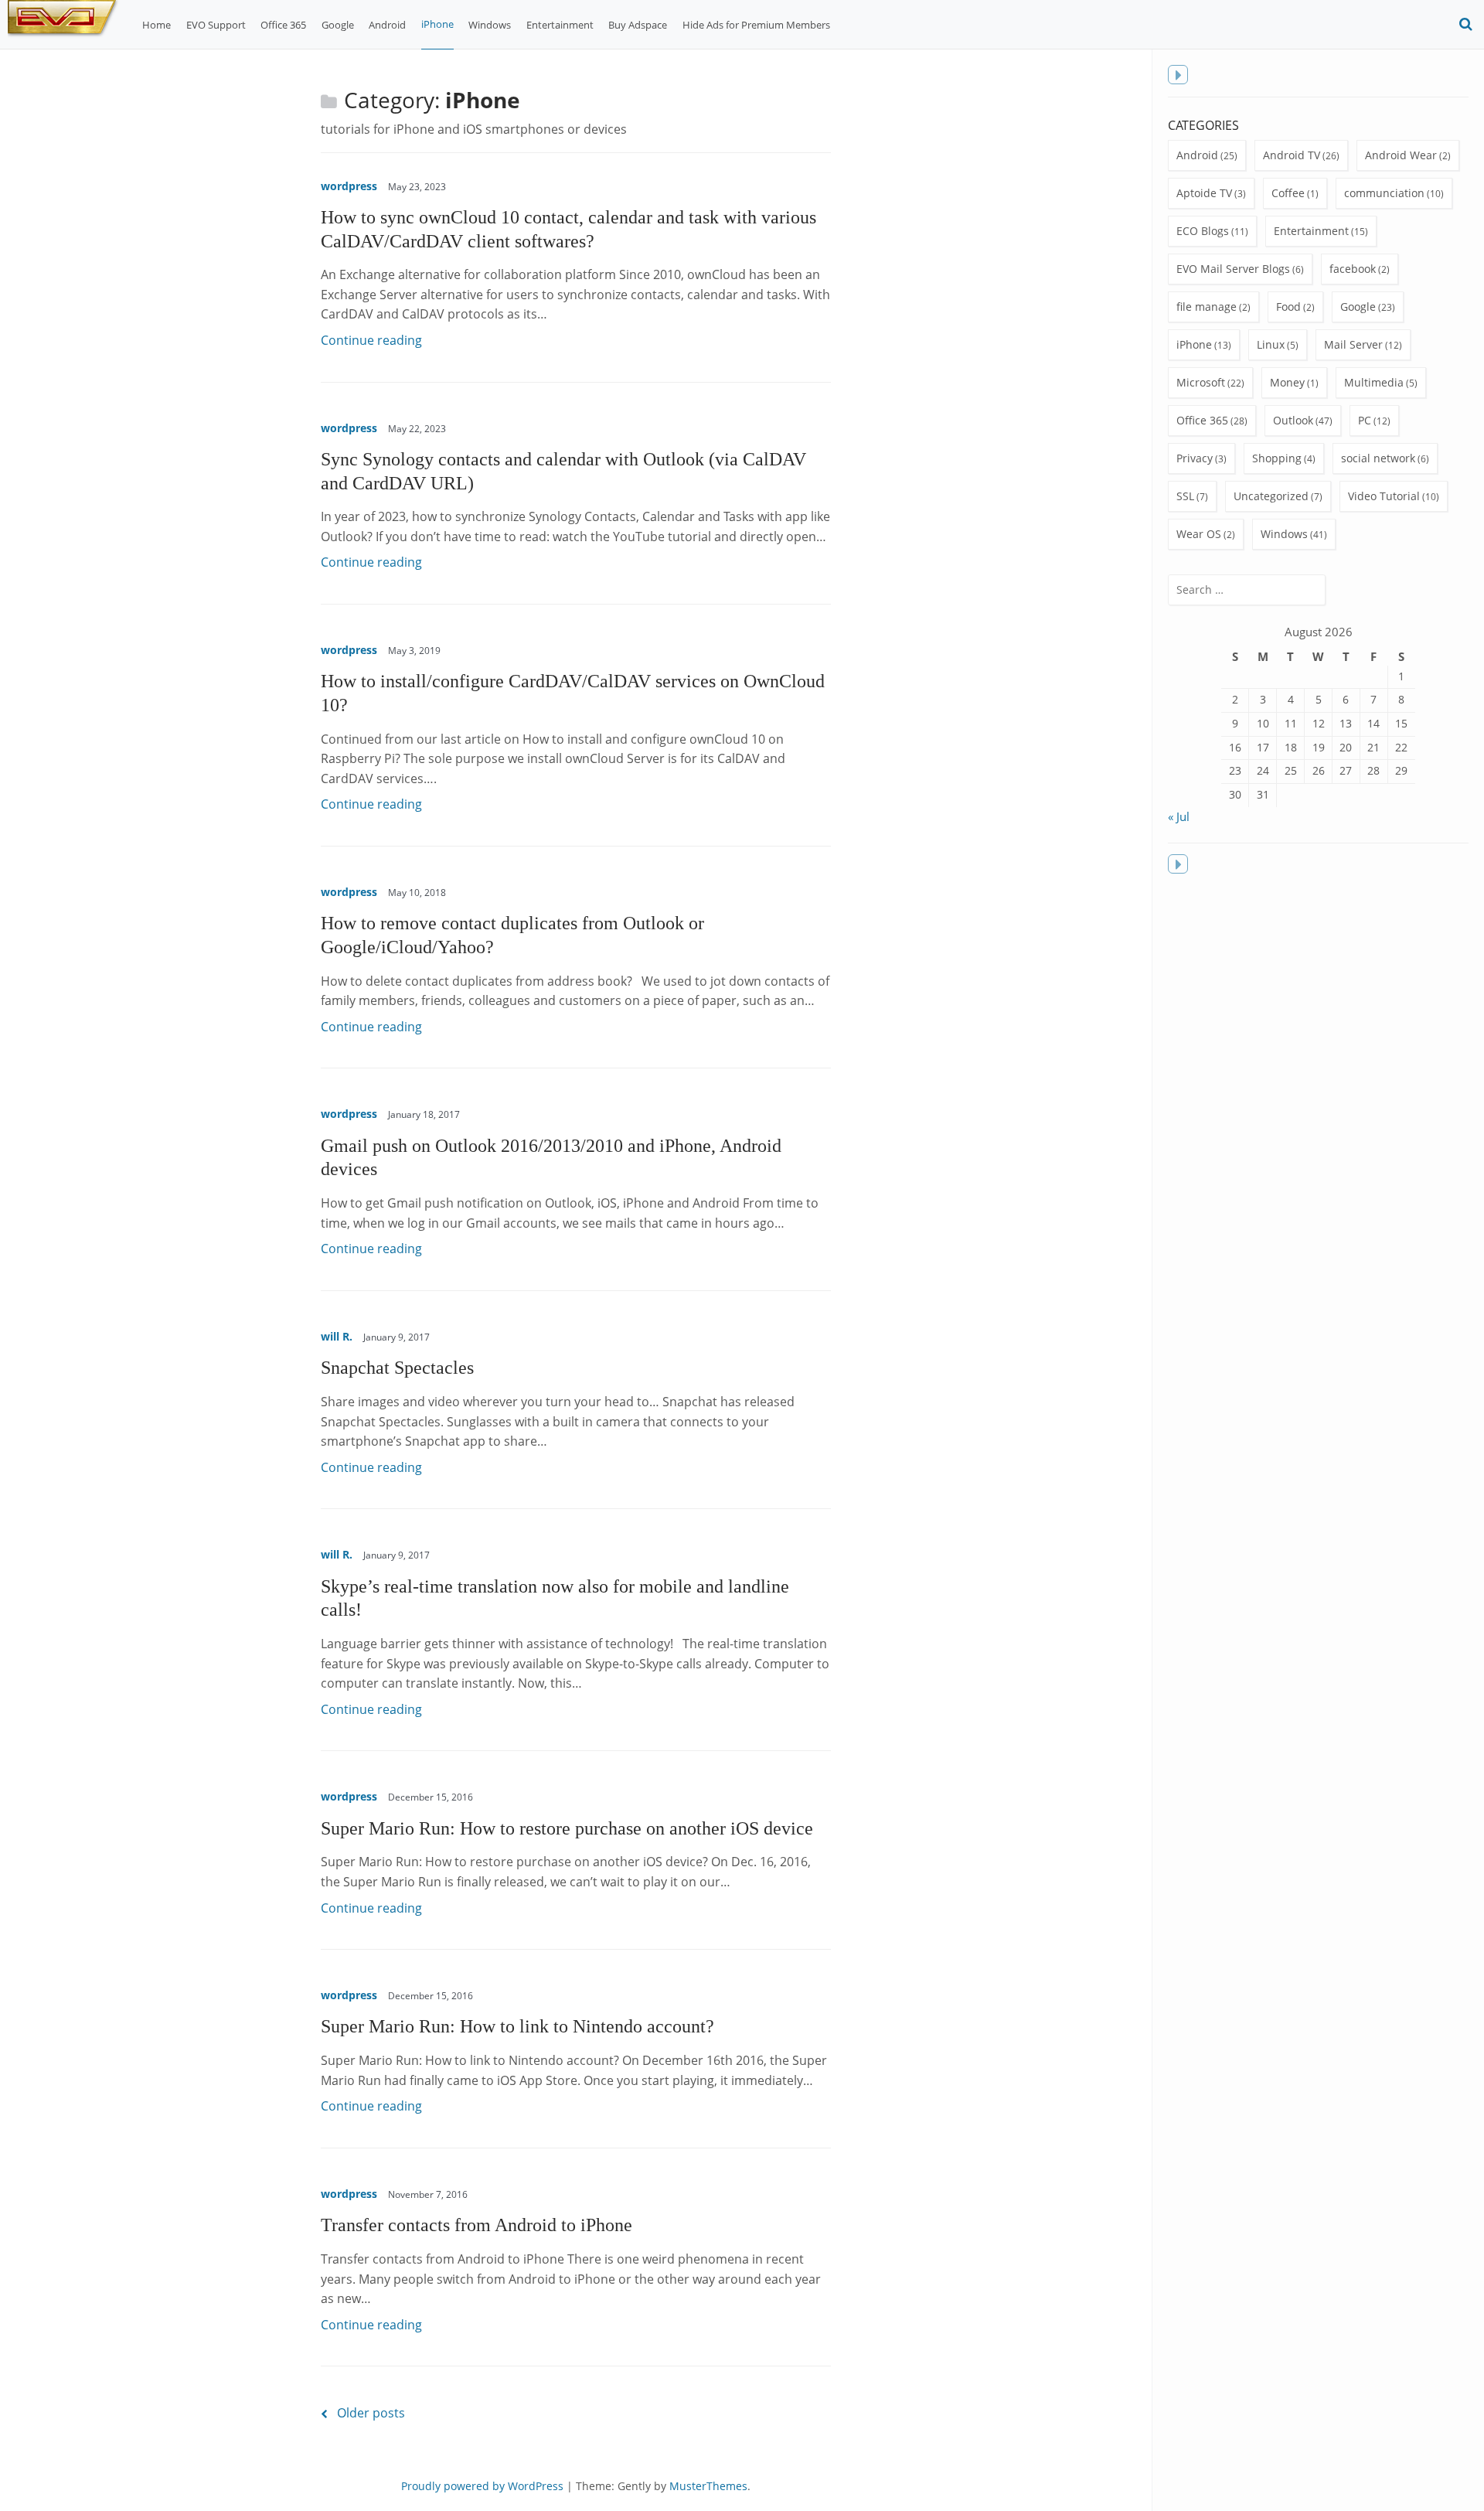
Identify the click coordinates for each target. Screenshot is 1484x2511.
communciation (1384, 193)
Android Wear (1401, 155)
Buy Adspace (638, 25)
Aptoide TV (1204, 193)
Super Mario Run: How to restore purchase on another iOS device (567, 1828)
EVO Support (216, 25)
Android (387, 25)
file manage (1207, 307)
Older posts (371, 2413)
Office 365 (283, 25)
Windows (490, 25)
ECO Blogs (1203, 231)
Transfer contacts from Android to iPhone (477, 2225)
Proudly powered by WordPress (482, 2486)
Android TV (1292, 155)
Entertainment (560, 25)
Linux (1271, 344)
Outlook (1293, 420)
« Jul (1179, 816)
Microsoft (1201, 382)
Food (1288, 307)
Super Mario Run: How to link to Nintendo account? (517, 2026)
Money (1287, 382)
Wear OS (1199, 534)
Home (157, 25)
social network (1378, 458)
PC (1365, 420)
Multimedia (1374, 382)
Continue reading (371, 340)
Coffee (1288, 193)
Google (338, 25)
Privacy (1195, 458)
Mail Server (1353, 344)
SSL (1185, 496)
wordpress (349, 186)
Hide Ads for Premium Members (756, 25)
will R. (337, 1336)
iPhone (437, 24)
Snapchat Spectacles (397, 1367)
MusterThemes (708, 2486)
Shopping (1277, 458)
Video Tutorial (1384, 496)
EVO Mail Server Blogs (1233, 269)
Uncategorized (1271, 496)
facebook (1353, 269)
